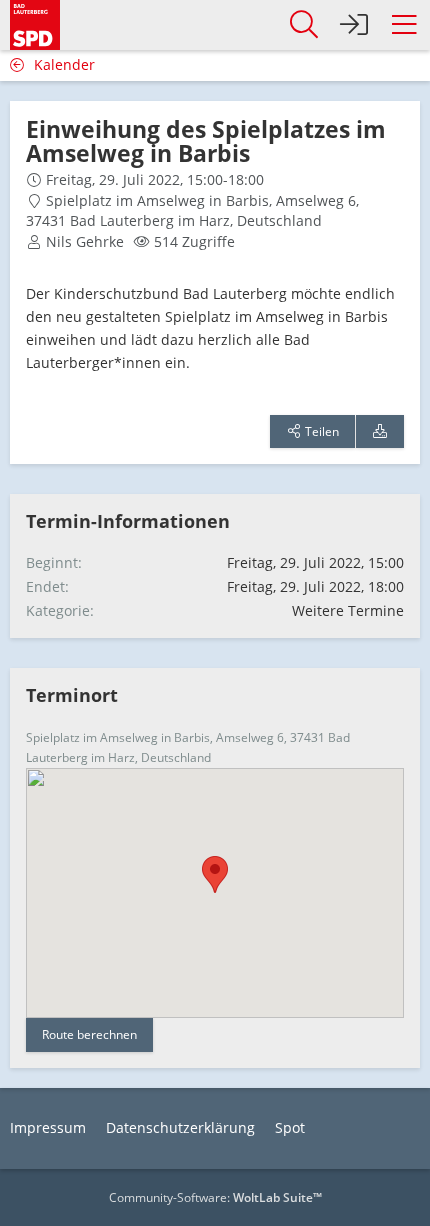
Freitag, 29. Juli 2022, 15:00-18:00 (155, 179)
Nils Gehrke (85, 241)
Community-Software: (215, 1197)
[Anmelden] (354, 25)
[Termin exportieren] (380, 432)
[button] (404, 25)
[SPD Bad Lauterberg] (35, 22)
